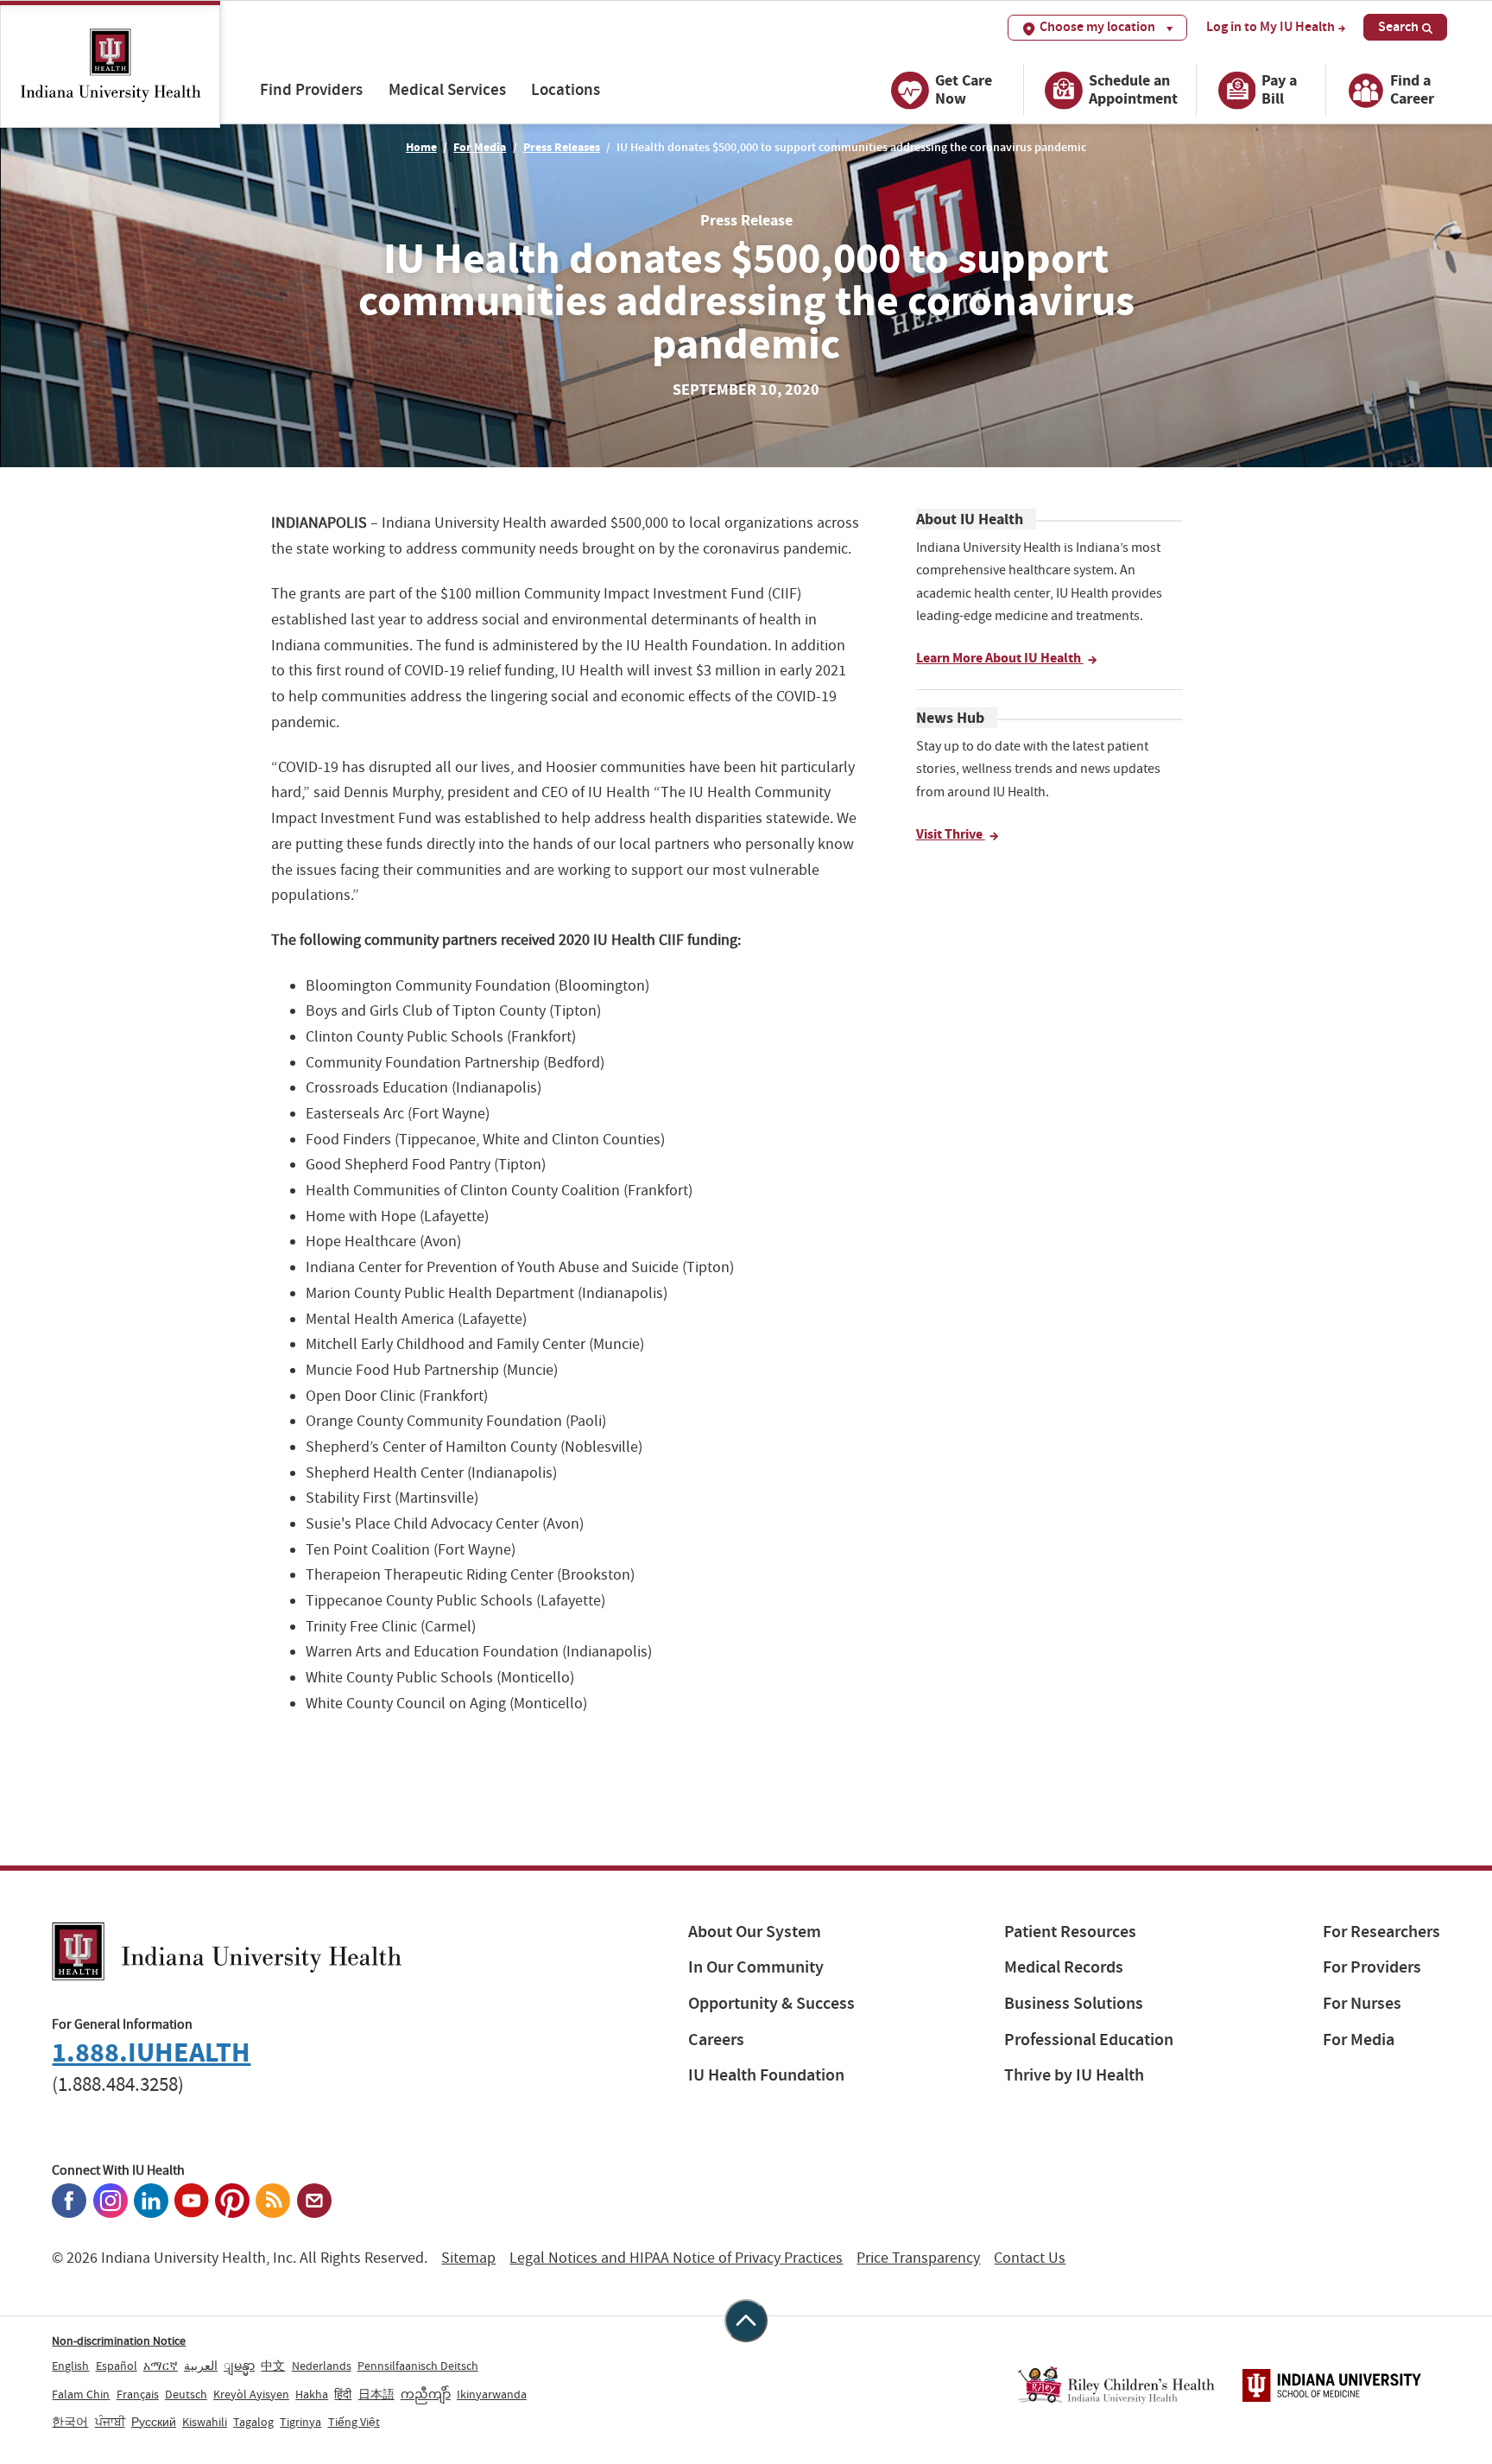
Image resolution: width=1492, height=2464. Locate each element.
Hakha (312, 2394)
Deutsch (186, 2394)
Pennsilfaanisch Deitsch (418, 2366)
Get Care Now (964, 89)
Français (138, 2394)
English (70, 2366)
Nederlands (322, 2366)
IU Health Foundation (766, 2075)
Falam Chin (81, 2394)
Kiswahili (205, 2422)
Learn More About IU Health (1000, 658)
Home (421, 147)
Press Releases (562, 147)
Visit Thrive (951, 834)
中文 (273, 2366)
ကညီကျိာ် (426, 2394)
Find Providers (311, 89)
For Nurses (1362, 2003)
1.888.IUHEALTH (151, 2052)
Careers (716, 2040)
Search (1398, 26)
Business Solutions (1074, 2003)
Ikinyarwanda (492, 2394)
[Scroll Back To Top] (746, 2321)
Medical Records (1064, 1967)
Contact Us (1030, 2258)
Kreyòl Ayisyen (251, 2394)
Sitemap (468, 2258)
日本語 (376, 2394)
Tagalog (253, 2422)
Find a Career (1412, 89)
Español (117, 2366)
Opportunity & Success (771, 2003)
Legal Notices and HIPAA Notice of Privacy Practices (676, 2258)
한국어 (70, 2422)
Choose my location (1097, 26)
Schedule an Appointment (1133, 89)
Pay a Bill (1279, 89)
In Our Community (756, 1967)
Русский (154, 2422)
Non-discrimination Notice (119, 2340)
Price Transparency (918, 2258)
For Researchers (1381, 1932)
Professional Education (1089, 2040)
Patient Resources (1070, 1932)
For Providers (1372, 1967)
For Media (480, 147)
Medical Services (447, 89)
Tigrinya (300, 2422)
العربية (201, 2366)
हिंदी (343, 2394)
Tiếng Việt (354, 2422)
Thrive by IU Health (1074, 2075)
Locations (566, 89)
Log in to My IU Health (1271, 27)
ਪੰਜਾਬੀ (110, 2422)
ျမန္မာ (239, 2366)
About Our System (755, 1932)
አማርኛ (161, 2366)
